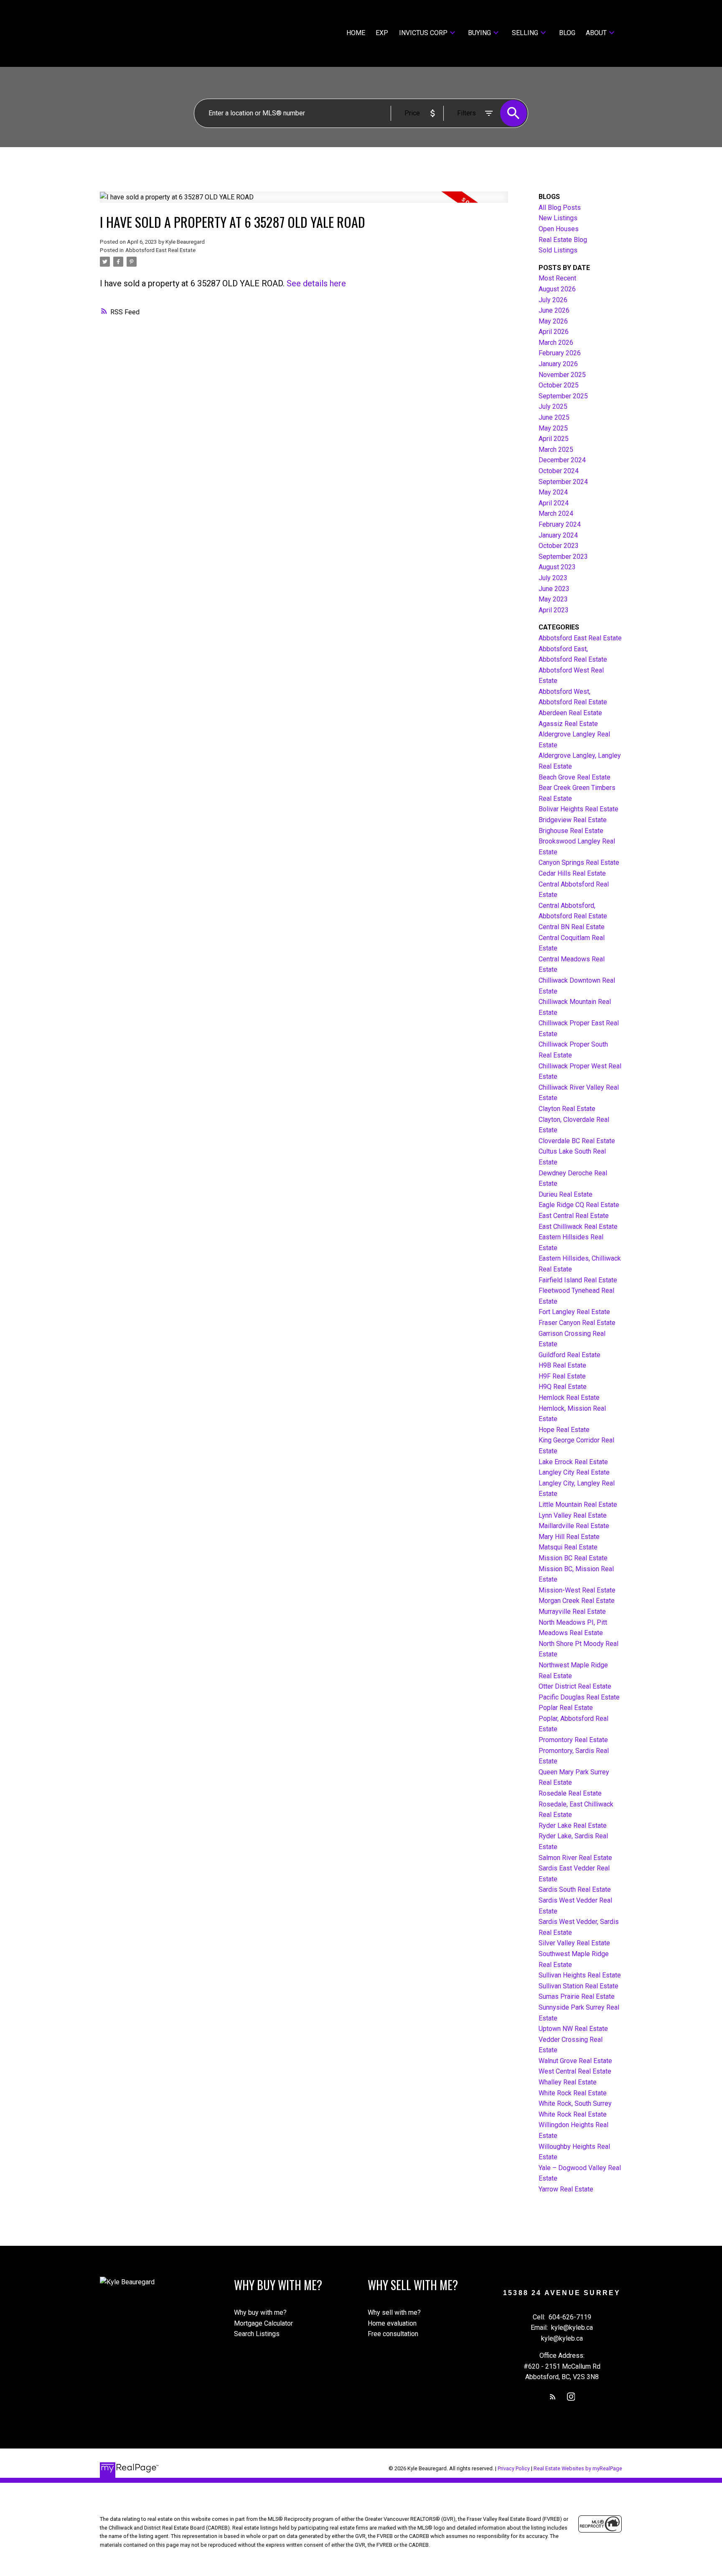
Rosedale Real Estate (570, 1793)
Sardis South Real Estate (575, 1889)
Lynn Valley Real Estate (573, 1515)
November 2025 (562, 375)
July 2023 (553, 578)
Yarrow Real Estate (566, 2189)
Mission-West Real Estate (577, 1590)
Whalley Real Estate (568, 2082)
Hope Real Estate (564, 1430)
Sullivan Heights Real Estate (580, 1975)
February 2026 (560, 353)
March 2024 (556, 513)
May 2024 (553, 492)
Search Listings (257, 2334)
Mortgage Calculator (263, 2323)
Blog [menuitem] (567, 33)
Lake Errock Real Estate (573, 1462)
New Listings (558, 218)
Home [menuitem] (356, 33)
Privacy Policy (514, 2468)
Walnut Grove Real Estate (575, 2061)
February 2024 (560, 524)
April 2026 (554, 332)
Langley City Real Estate (574, 1472)
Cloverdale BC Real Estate (577, 1141)
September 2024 (563, 482)
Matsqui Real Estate (568, 1547)
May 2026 (553, 321)
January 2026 (558, 364)
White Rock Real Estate (573, 2093)
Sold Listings (558, 250)
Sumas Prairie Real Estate (577, 1996)
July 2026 (553, 300)
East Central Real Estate (574, 1216)
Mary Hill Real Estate (569, 1537)
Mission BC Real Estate (573, 1558)
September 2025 (563, 396)
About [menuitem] (596, 33)
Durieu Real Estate (566, 1194)
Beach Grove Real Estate (575, 777)
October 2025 (559, 385)
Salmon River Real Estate (575, 1858)
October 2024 (559, 471)
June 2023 (554, 589)
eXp (382, 33)
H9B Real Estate (562, 1365)
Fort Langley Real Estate (574, 1312)
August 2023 (557, 567)
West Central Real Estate (575, 2071)
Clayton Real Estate (567, 1109)
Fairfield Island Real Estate (578, 1280)
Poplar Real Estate (566, 1708)
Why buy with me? (260, 2312)
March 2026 (556, 343)
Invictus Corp (423, 33)
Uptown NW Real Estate (573, 2029)
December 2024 (562, 460)
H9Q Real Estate (563, 1387)
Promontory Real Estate (573, 1740)
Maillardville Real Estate (574, 1526)
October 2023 (559, 546)
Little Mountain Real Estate (578, 1505)
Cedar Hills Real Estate (572, 873)
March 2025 (556, 450)
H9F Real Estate (562, 1376)
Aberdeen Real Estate (570, 713)
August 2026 (557, 289)
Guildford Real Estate (569, 1355)
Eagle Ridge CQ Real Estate (579, 1205)
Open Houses (559, 229)
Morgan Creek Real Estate (577, 1601)
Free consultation (393, 2334)
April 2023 (554, 610)
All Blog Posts (560, 208)
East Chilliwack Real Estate (578, 1227)
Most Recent (557, 278)
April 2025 (554, 439)
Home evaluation (392, 2323)
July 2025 (553, 406)
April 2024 (554, 503)
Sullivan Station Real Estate (578, 1986)
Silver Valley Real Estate (574, 1943)
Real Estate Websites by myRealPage (578, 2468)
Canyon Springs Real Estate (579, 862)
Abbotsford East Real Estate (160, 250)
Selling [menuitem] (525, 33)
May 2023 (553, 599)
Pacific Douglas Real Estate (579, 1697)
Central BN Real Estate (572, 927)
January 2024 (558, 535)
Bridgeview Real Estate (573, 820)
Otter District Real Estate (575, 1686)
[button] (553, 2397)
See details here (316, 283)
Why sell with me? (394, 2312)
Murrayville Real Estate (572, 1612)
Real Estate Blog (563, 240)
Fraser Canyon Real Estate (577, 1323)
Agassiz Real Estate (568, 724)
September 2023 (563, 557)
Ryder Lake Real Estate (573, 1826)
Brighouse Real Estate (571, 831)
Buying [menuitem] (479, 33)
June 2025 (554, 417)
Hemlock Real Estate (569, 1398)
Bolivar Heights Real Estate (578, 809)
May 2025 (553, 428)
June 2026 (554, 310)
